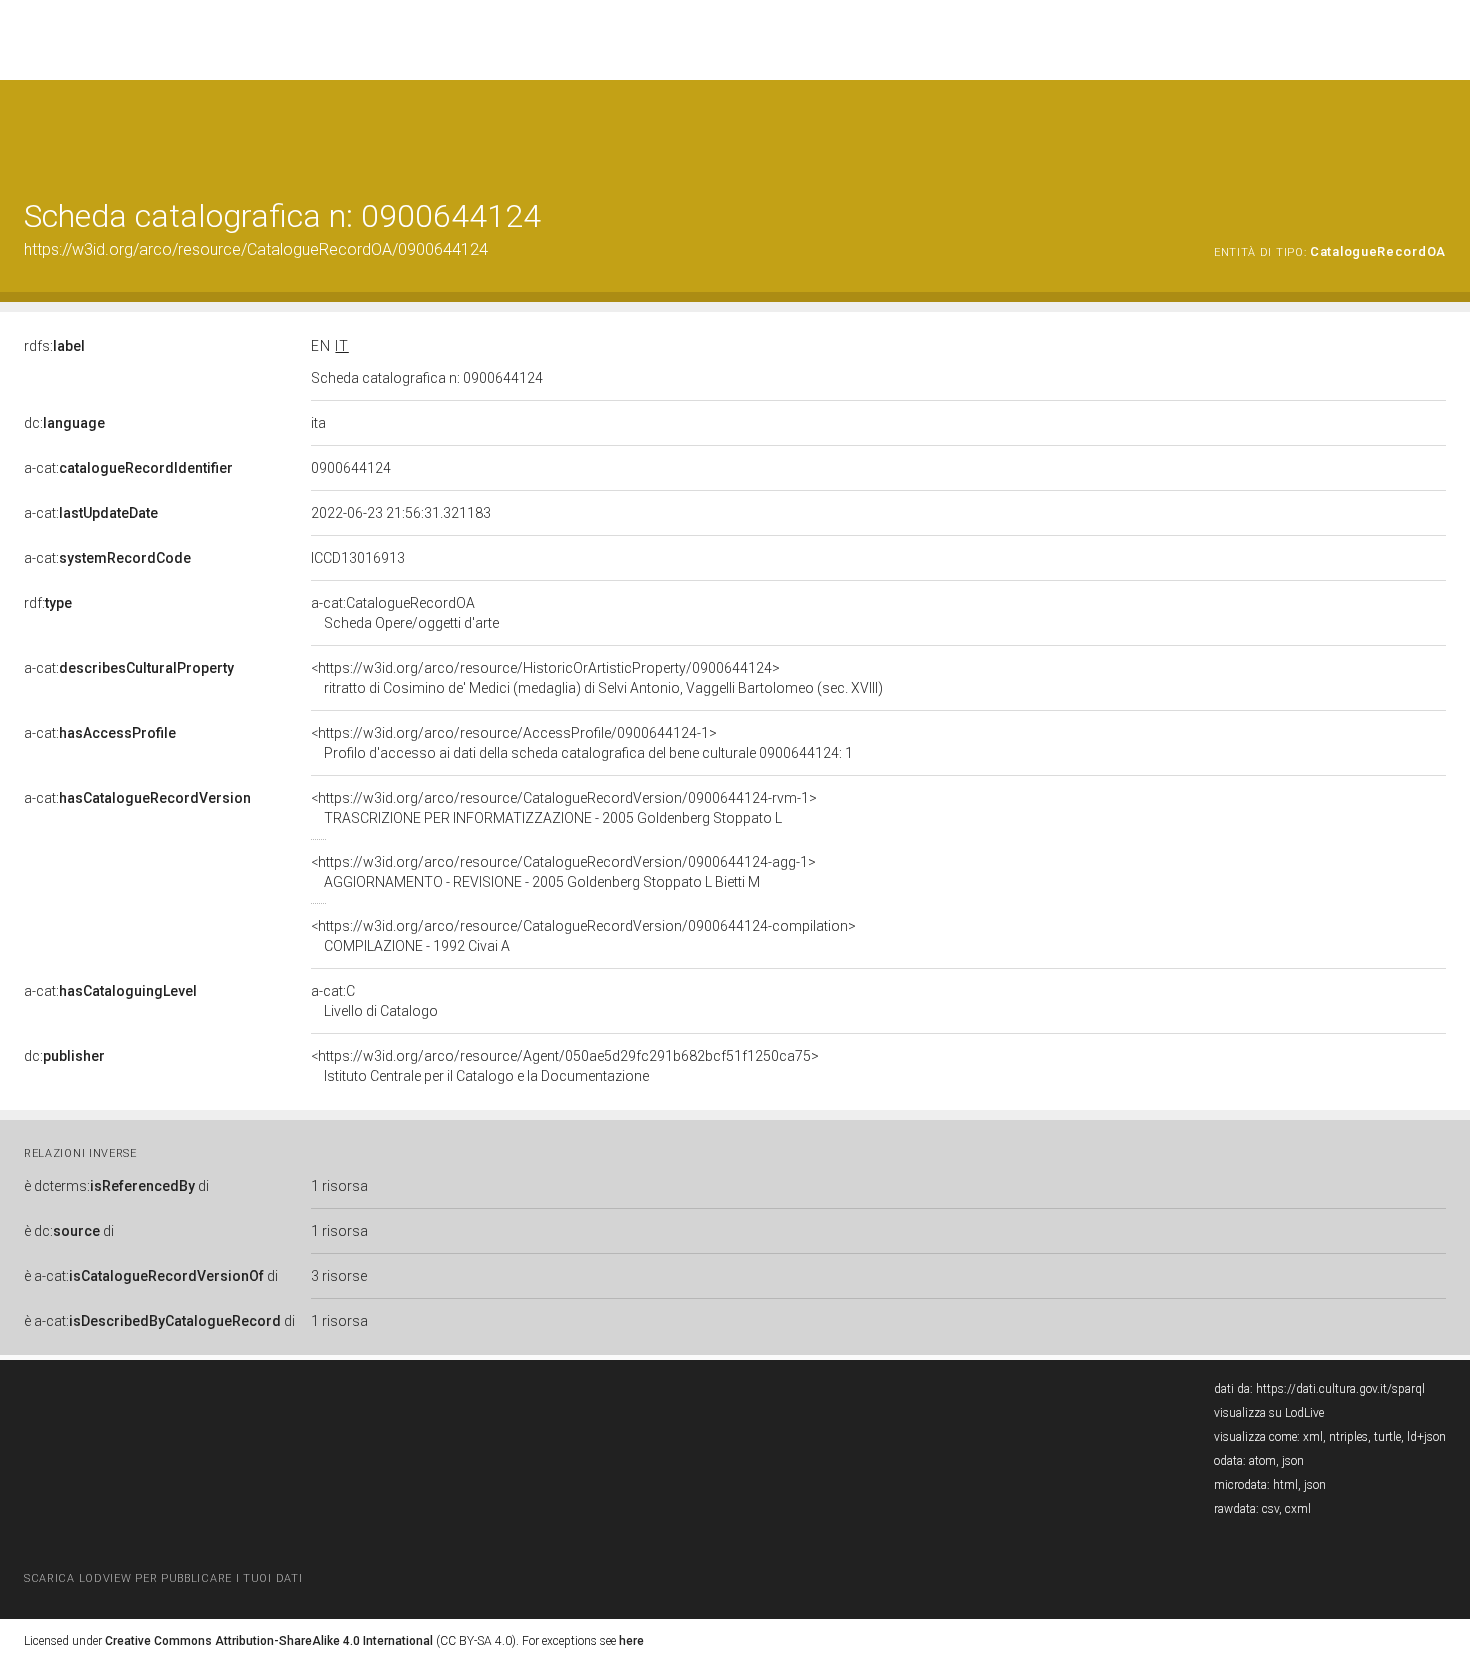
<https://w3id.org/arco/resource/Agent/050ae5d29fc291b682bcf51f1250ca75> (565, 1066)
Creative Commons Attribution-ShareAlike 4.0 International (269, 1641)
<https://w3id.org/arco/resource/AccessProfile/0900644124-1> (582, 743)
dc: (64, 423)
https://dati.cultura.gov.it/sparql (1340, 1389)
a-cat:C (374, 1001)
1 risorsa (339, 1186)
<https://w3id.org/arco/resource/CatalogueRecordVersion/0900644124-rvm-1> (564, 808)
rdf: (48, 603)
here (631, 1641)
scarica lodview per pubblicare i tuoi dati (163, 1578)
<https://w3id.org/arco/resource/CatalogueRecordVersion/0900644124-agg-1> (563, 872)
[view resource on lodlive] (1436, 129)
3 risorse (339, 1276)
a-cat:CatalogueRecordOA (405, 613)
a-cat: (128, 468)
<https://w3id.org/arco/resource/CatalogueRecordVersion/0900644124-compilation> (583, 936)
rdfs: (54, 346)
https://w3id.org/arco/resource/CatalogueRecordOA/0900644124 (256, 249)
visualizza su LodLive (1269, 1413)
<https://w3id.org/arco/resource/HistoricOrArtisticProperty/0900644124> (597, 678)
